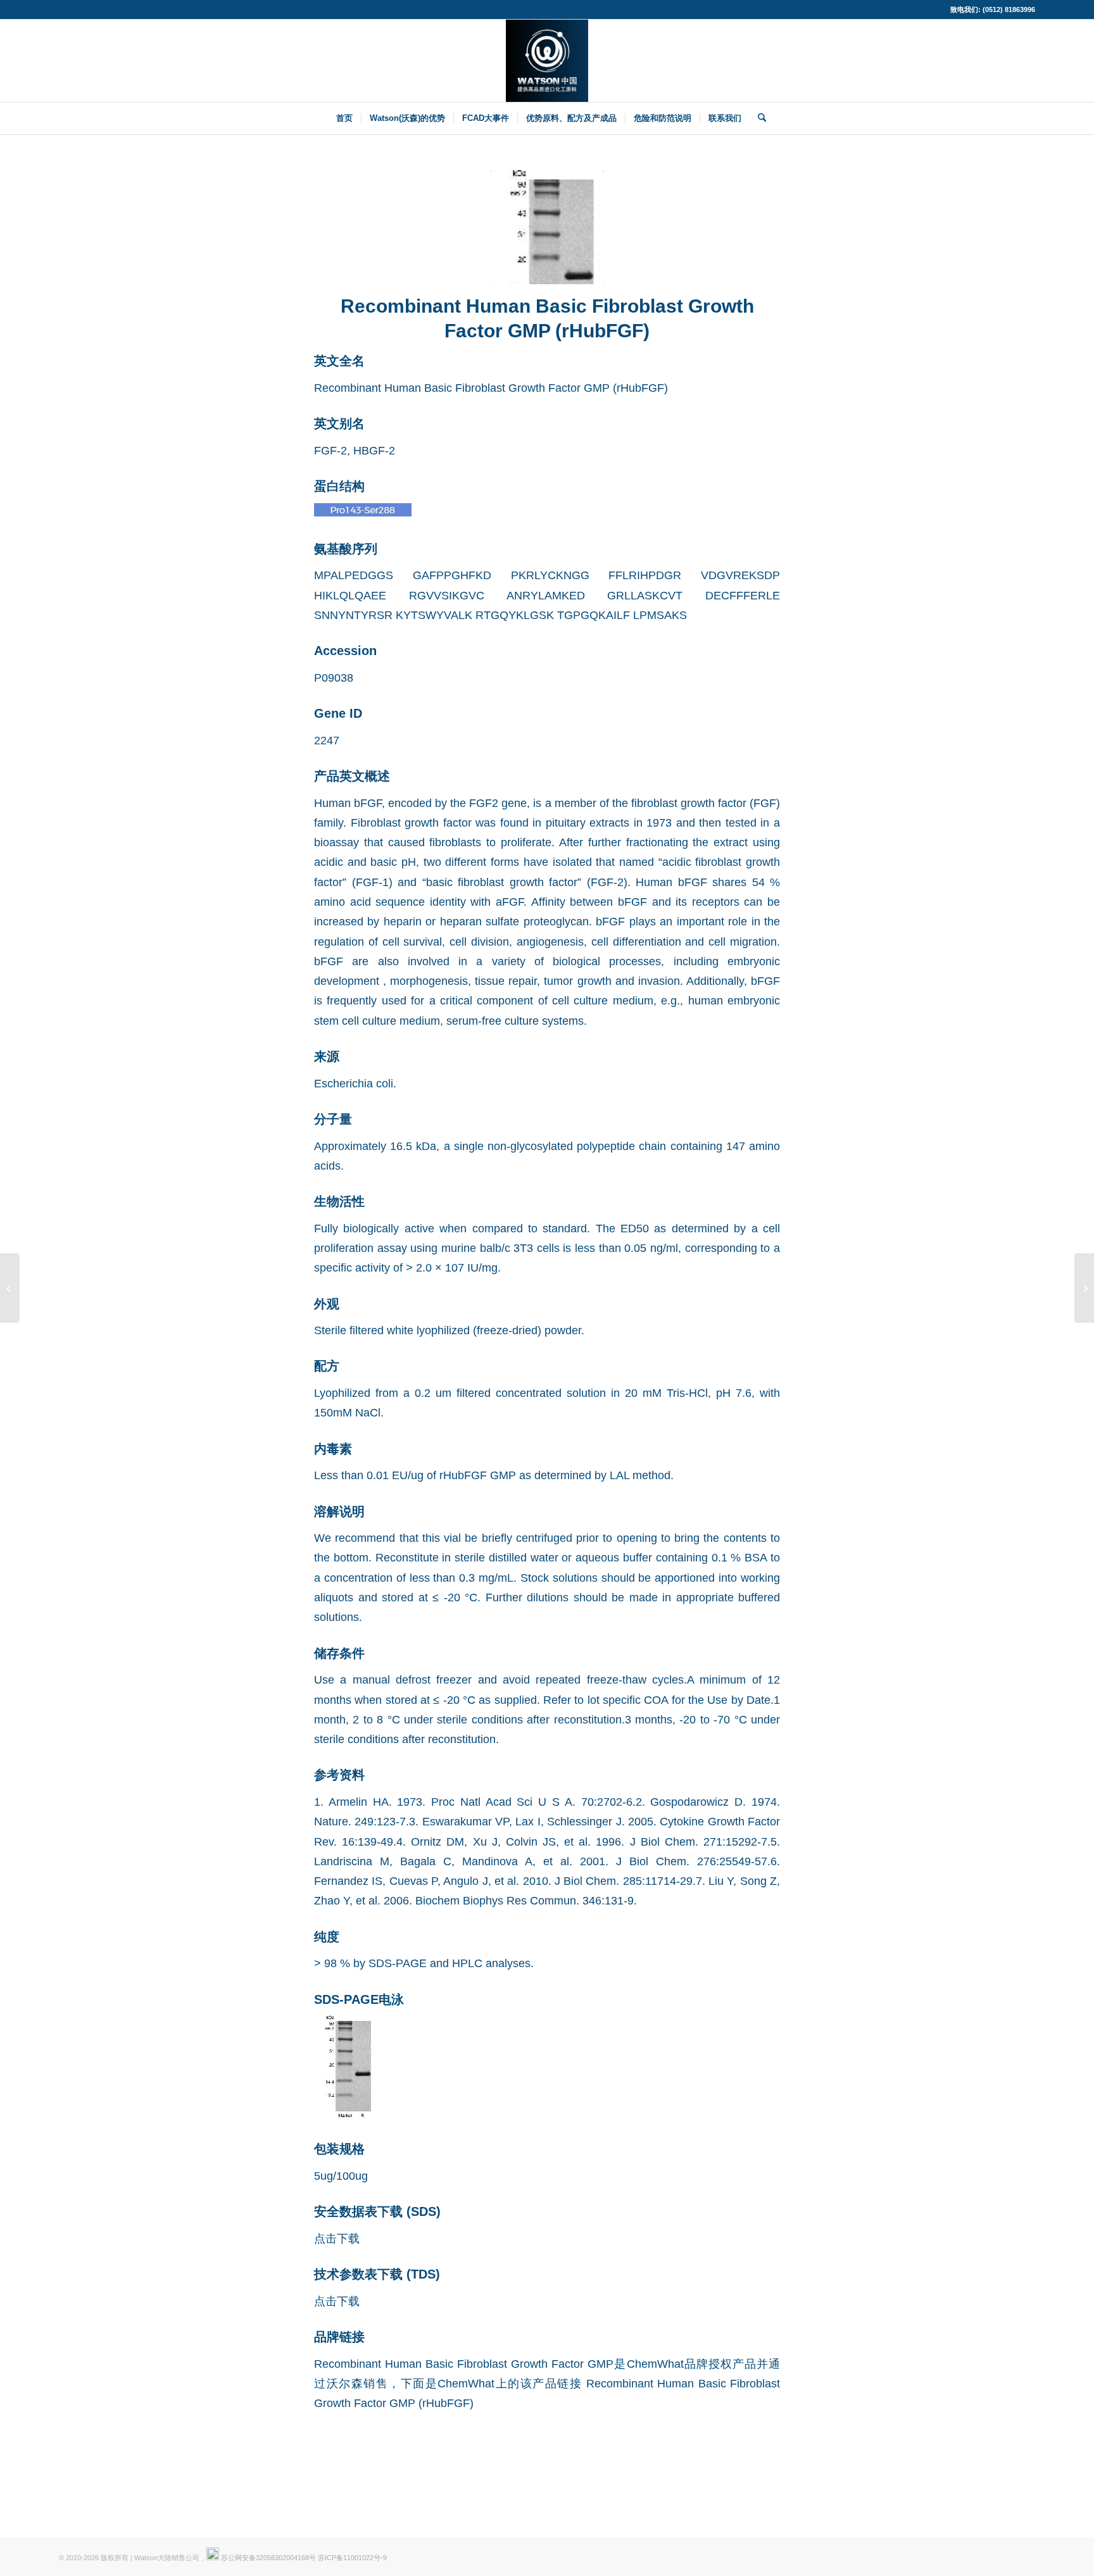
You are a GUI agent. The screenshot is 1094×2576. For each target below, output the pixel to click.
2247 (327, 740)
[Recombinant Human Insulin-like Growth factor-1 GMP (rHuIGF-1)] (10, 1288)
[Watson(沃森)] (547, 61)
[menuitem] (344, 118)
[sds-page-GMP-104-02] (547, 227)
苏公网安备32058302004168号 (267, 2558)
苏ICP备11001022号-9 (352, 2558)
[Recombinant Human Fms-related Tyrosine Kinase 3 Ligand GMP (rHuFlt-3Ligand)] (1084, 1288)
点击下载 (337, 2238)
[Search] (758, 118)
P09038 (334, 678)
